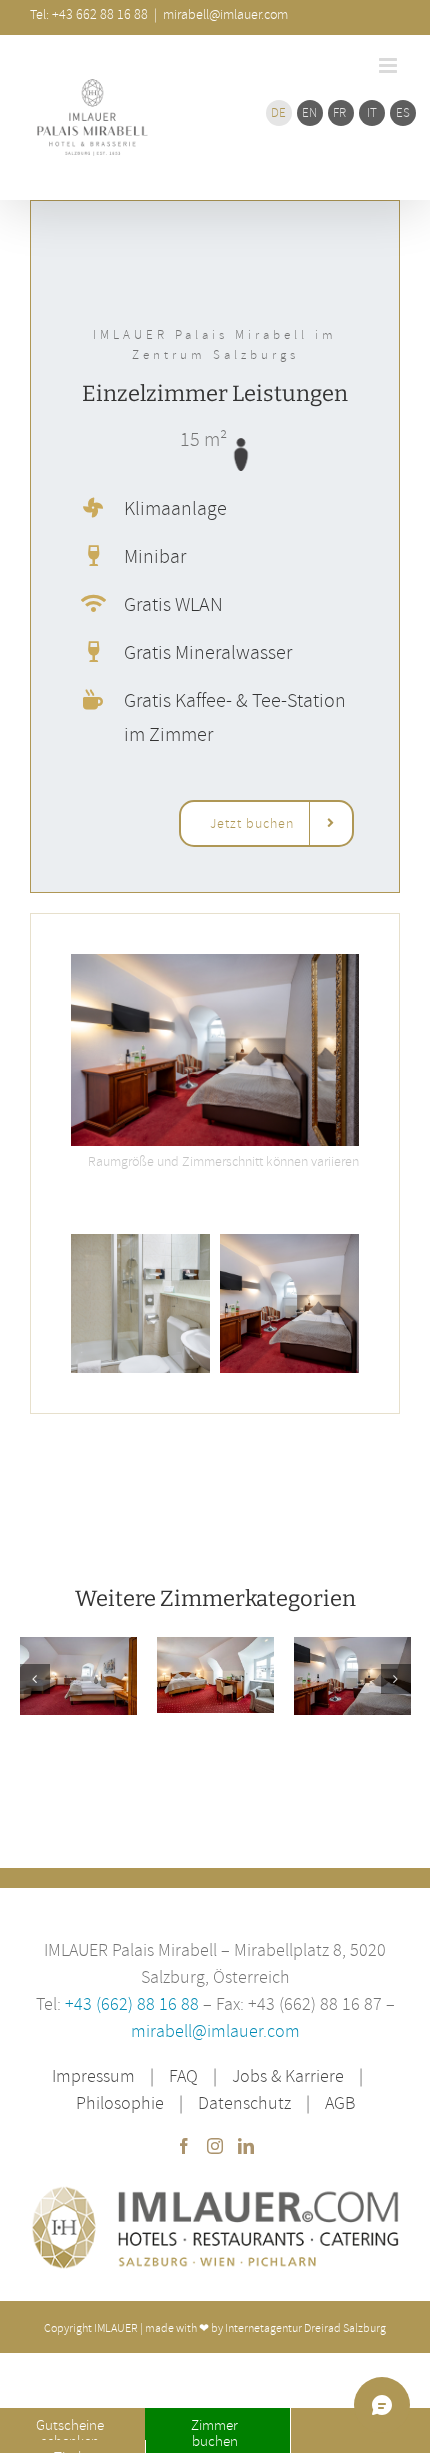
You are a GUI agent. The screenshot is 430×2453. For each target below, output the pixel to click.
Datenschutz (244, 2102)
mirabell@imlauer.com (215, 2030)
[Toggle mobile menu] (389, 65)
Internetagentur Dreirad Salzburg (305, 2327)
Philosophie (120, 2102)
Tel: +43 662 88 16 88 (89, 14)
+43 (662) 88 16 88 (134, 2003)
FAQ (183, 2075)
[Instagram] (215, 2146)
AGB (340, 2102)
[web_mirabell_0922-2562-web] (215, 962)
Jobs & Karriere (288, 2075)
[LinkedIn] (246, 2146)
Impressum (93, 2075)
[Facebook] (184, 2146)
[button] (35, 1679)
